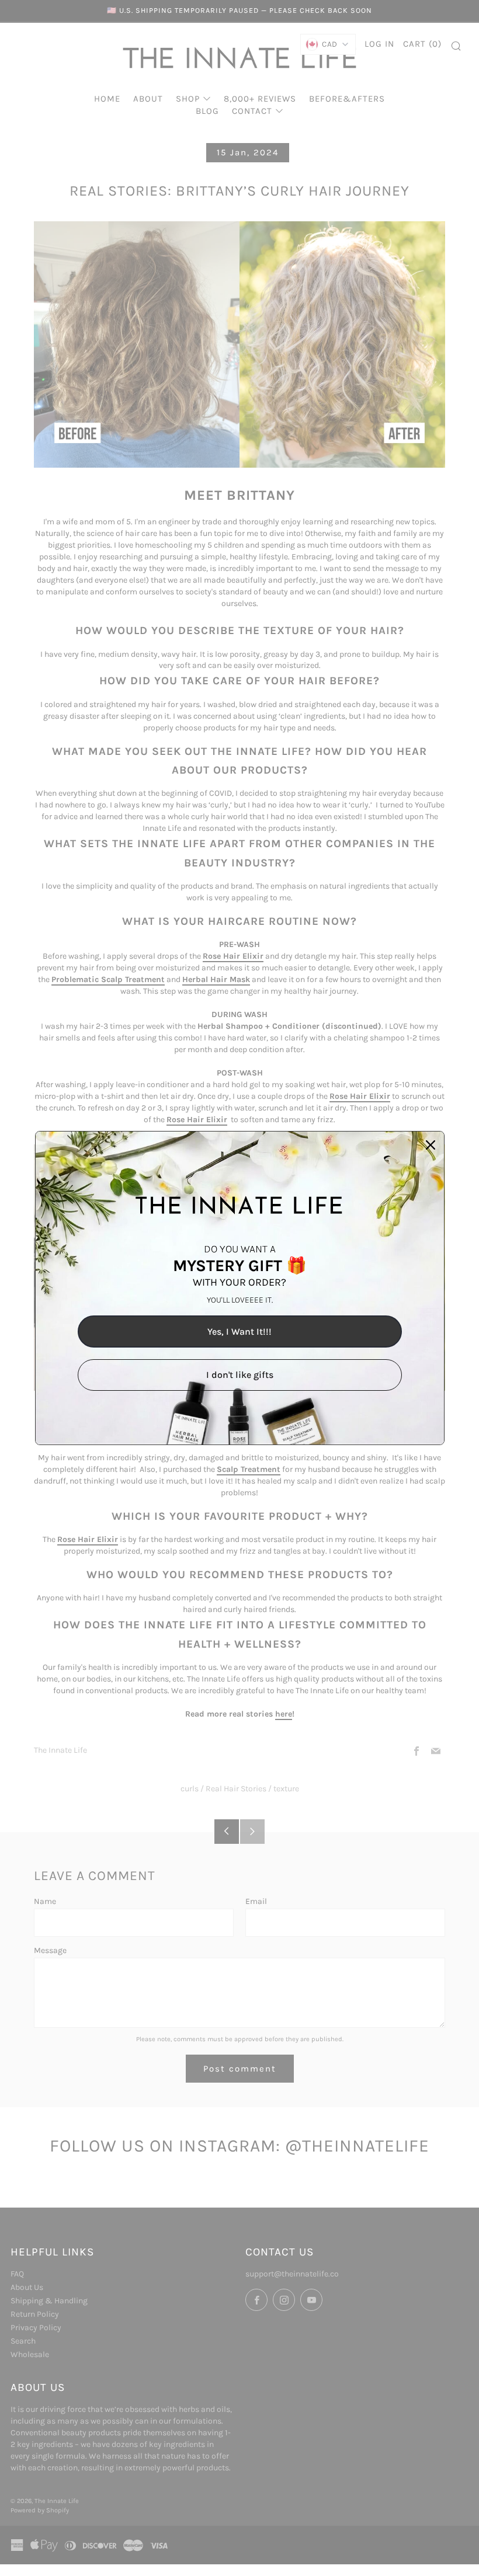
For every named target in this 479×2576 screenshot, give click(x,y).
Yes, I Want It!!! (239, 1331)
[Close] (431, 1145)
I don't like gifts (240, 1375)
